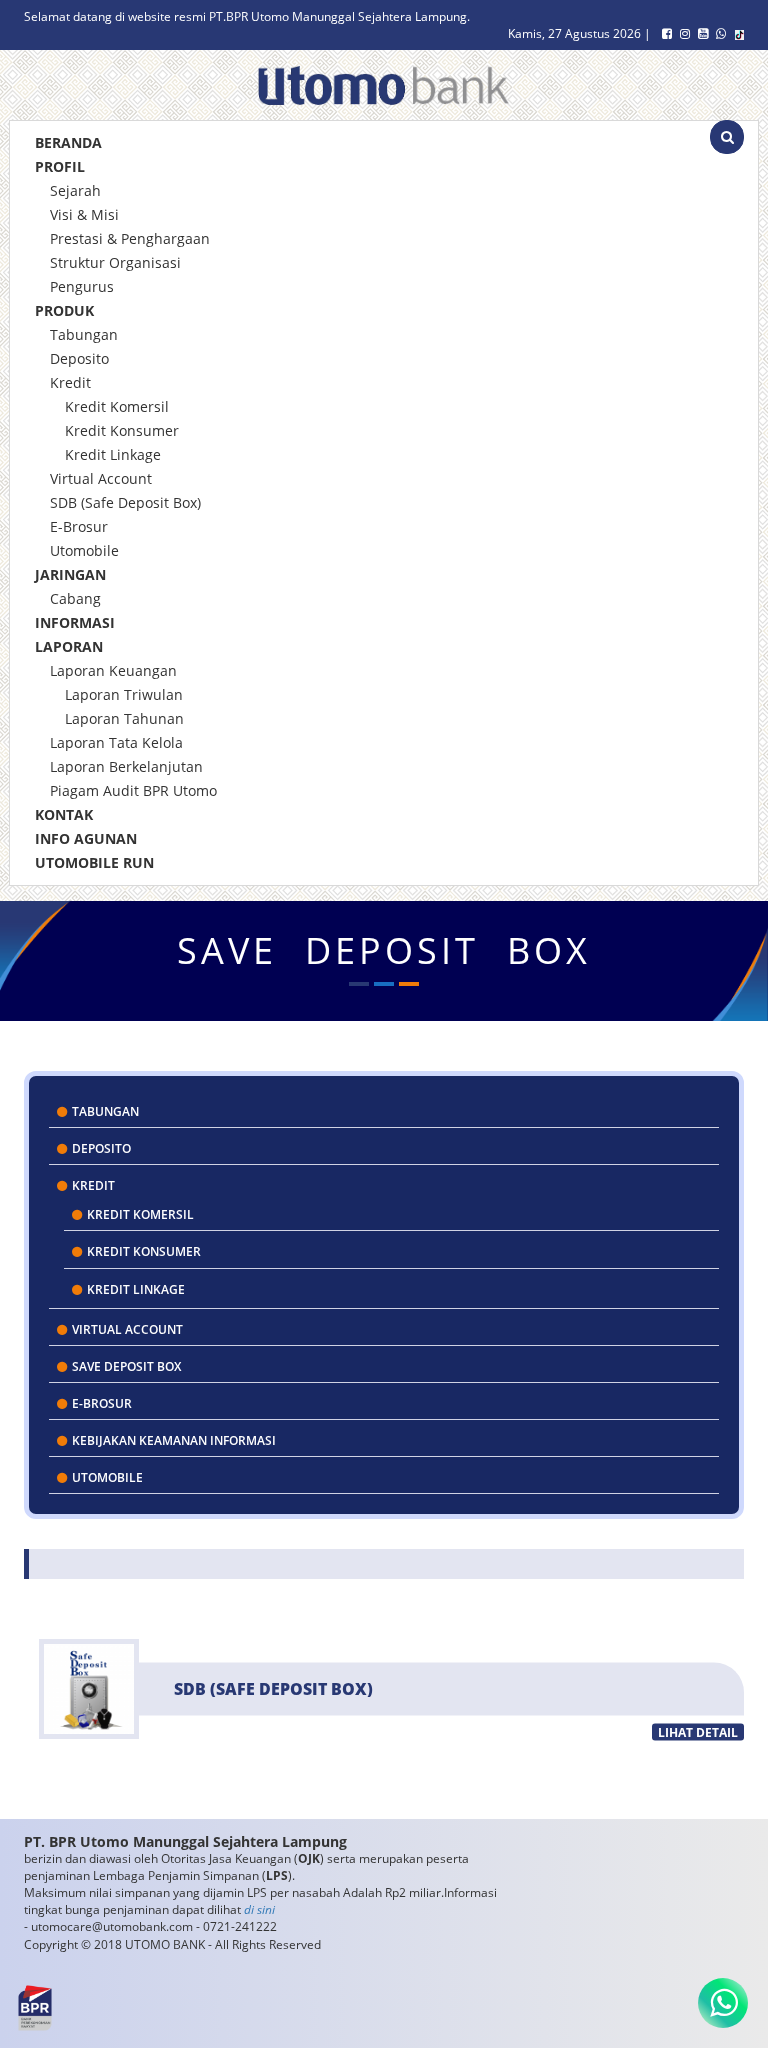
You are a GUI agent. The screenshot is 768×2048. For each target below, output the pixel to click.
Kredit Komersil (117, 406)
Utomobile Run (94, 862)
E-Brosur (79, 526)
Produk (64, 310)
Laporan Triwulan (124, 694)
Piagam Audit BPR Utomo (133, 790)
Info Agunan (86, 838)
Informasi (75, 622)
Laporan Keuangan (113, 670)
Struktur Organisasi (115, 262)
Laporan (69, 646)
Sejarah (75, 190)
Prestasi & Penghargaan (130, 238)
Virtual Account (101, 478)
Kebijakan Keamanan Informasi (172, 1440)
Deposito (79, 358)
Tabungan (84, 334)
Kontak (64, 814)
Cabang (75, 598)
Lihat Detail (698, 1732)
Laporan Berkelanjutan (126, 766)
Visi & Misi (84, 214)
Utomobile (84, 550)
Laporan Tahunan (124, 718)
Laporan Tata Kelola (116, 742)
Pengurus (82, 286)
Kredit (70, 382)
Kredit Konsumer (122, 430)
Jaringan (70, 574)
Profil (60, 166)
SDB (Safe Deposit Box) (125, 502)
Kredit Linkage (113, 454)
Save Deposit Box (125, 1366)
